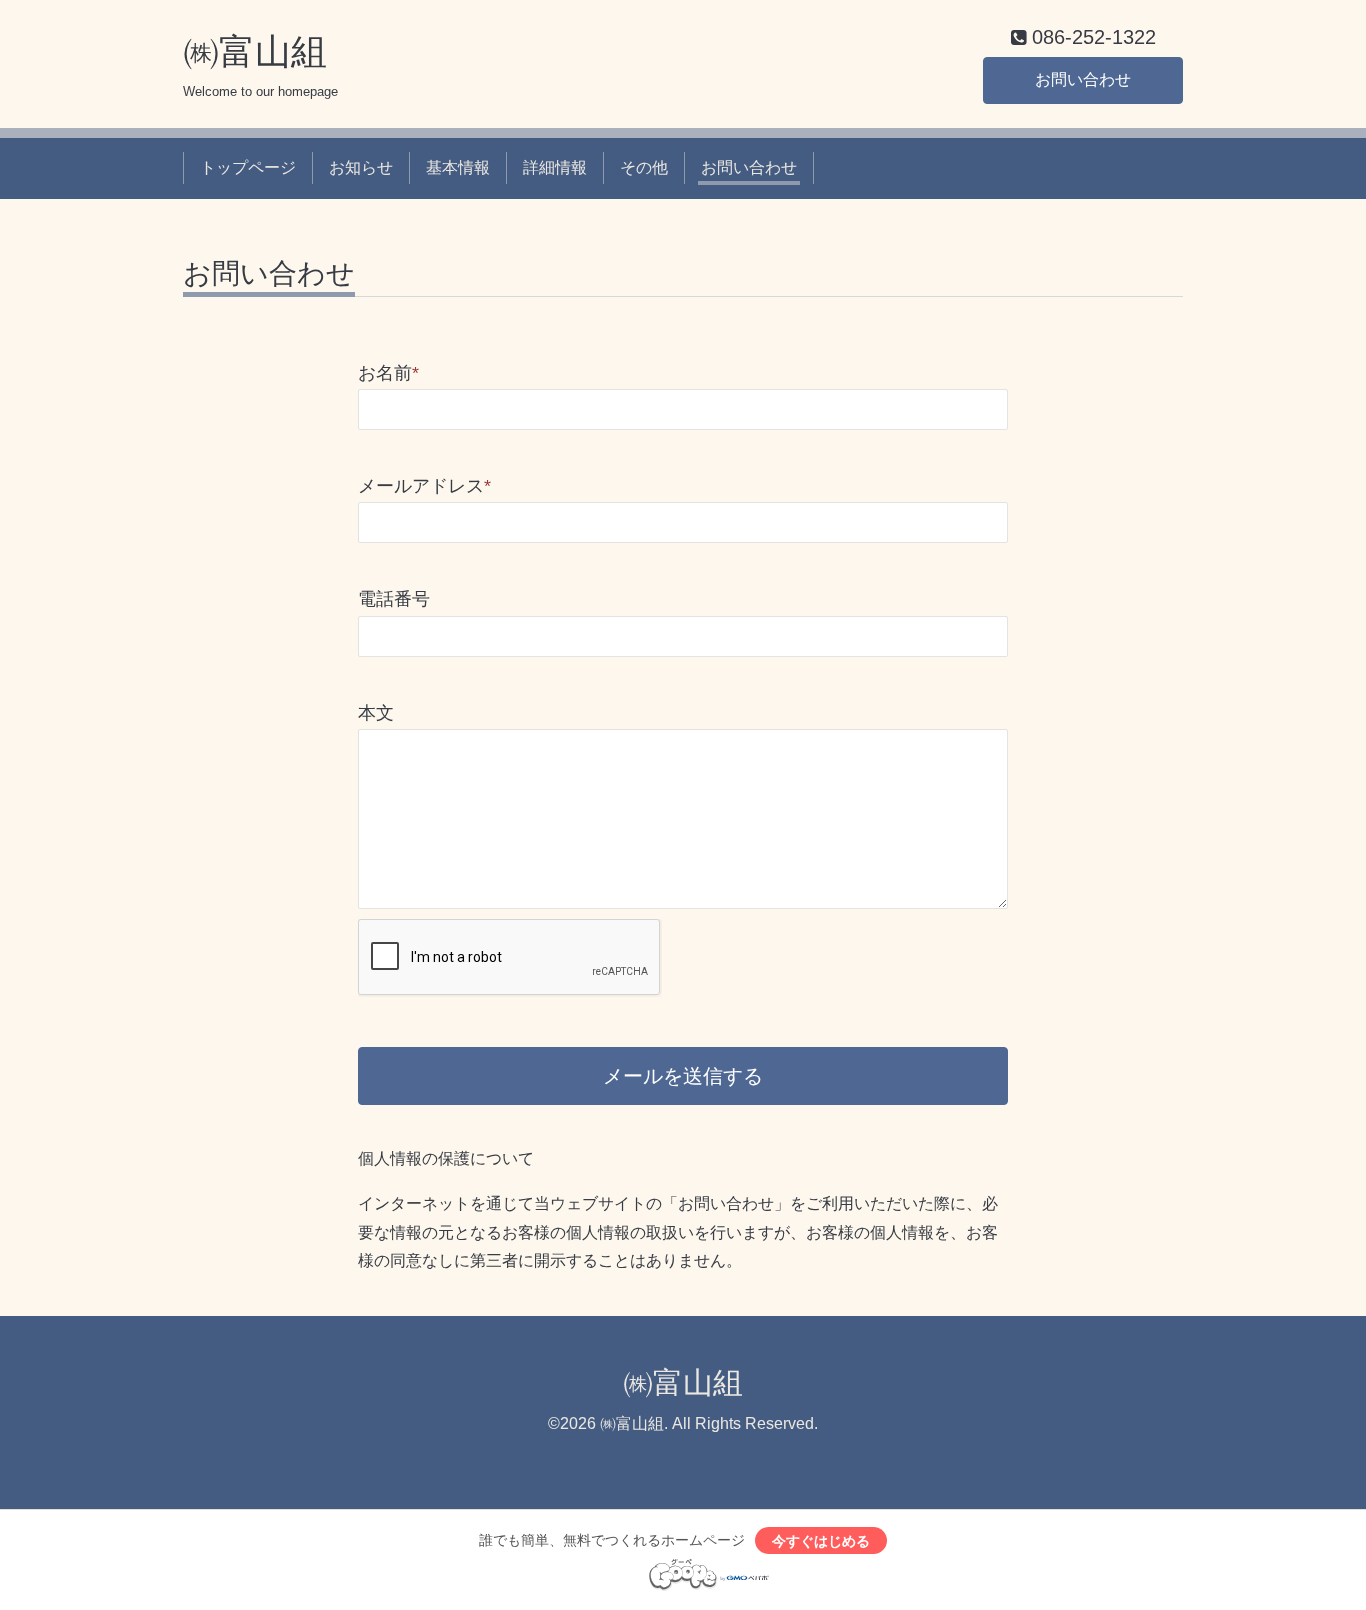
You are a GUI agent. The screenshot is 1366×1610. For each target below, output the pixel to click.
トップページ (248, 167)
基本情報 (458, 167)
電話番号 (394, 599)
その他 (644, 167)
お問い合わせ (1083, 79)
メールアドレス (424, 486)
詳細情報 (555, 167)
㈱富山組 (255, 51)
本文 (376, 713)
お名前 (388, 373)
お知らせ (361, 167)
